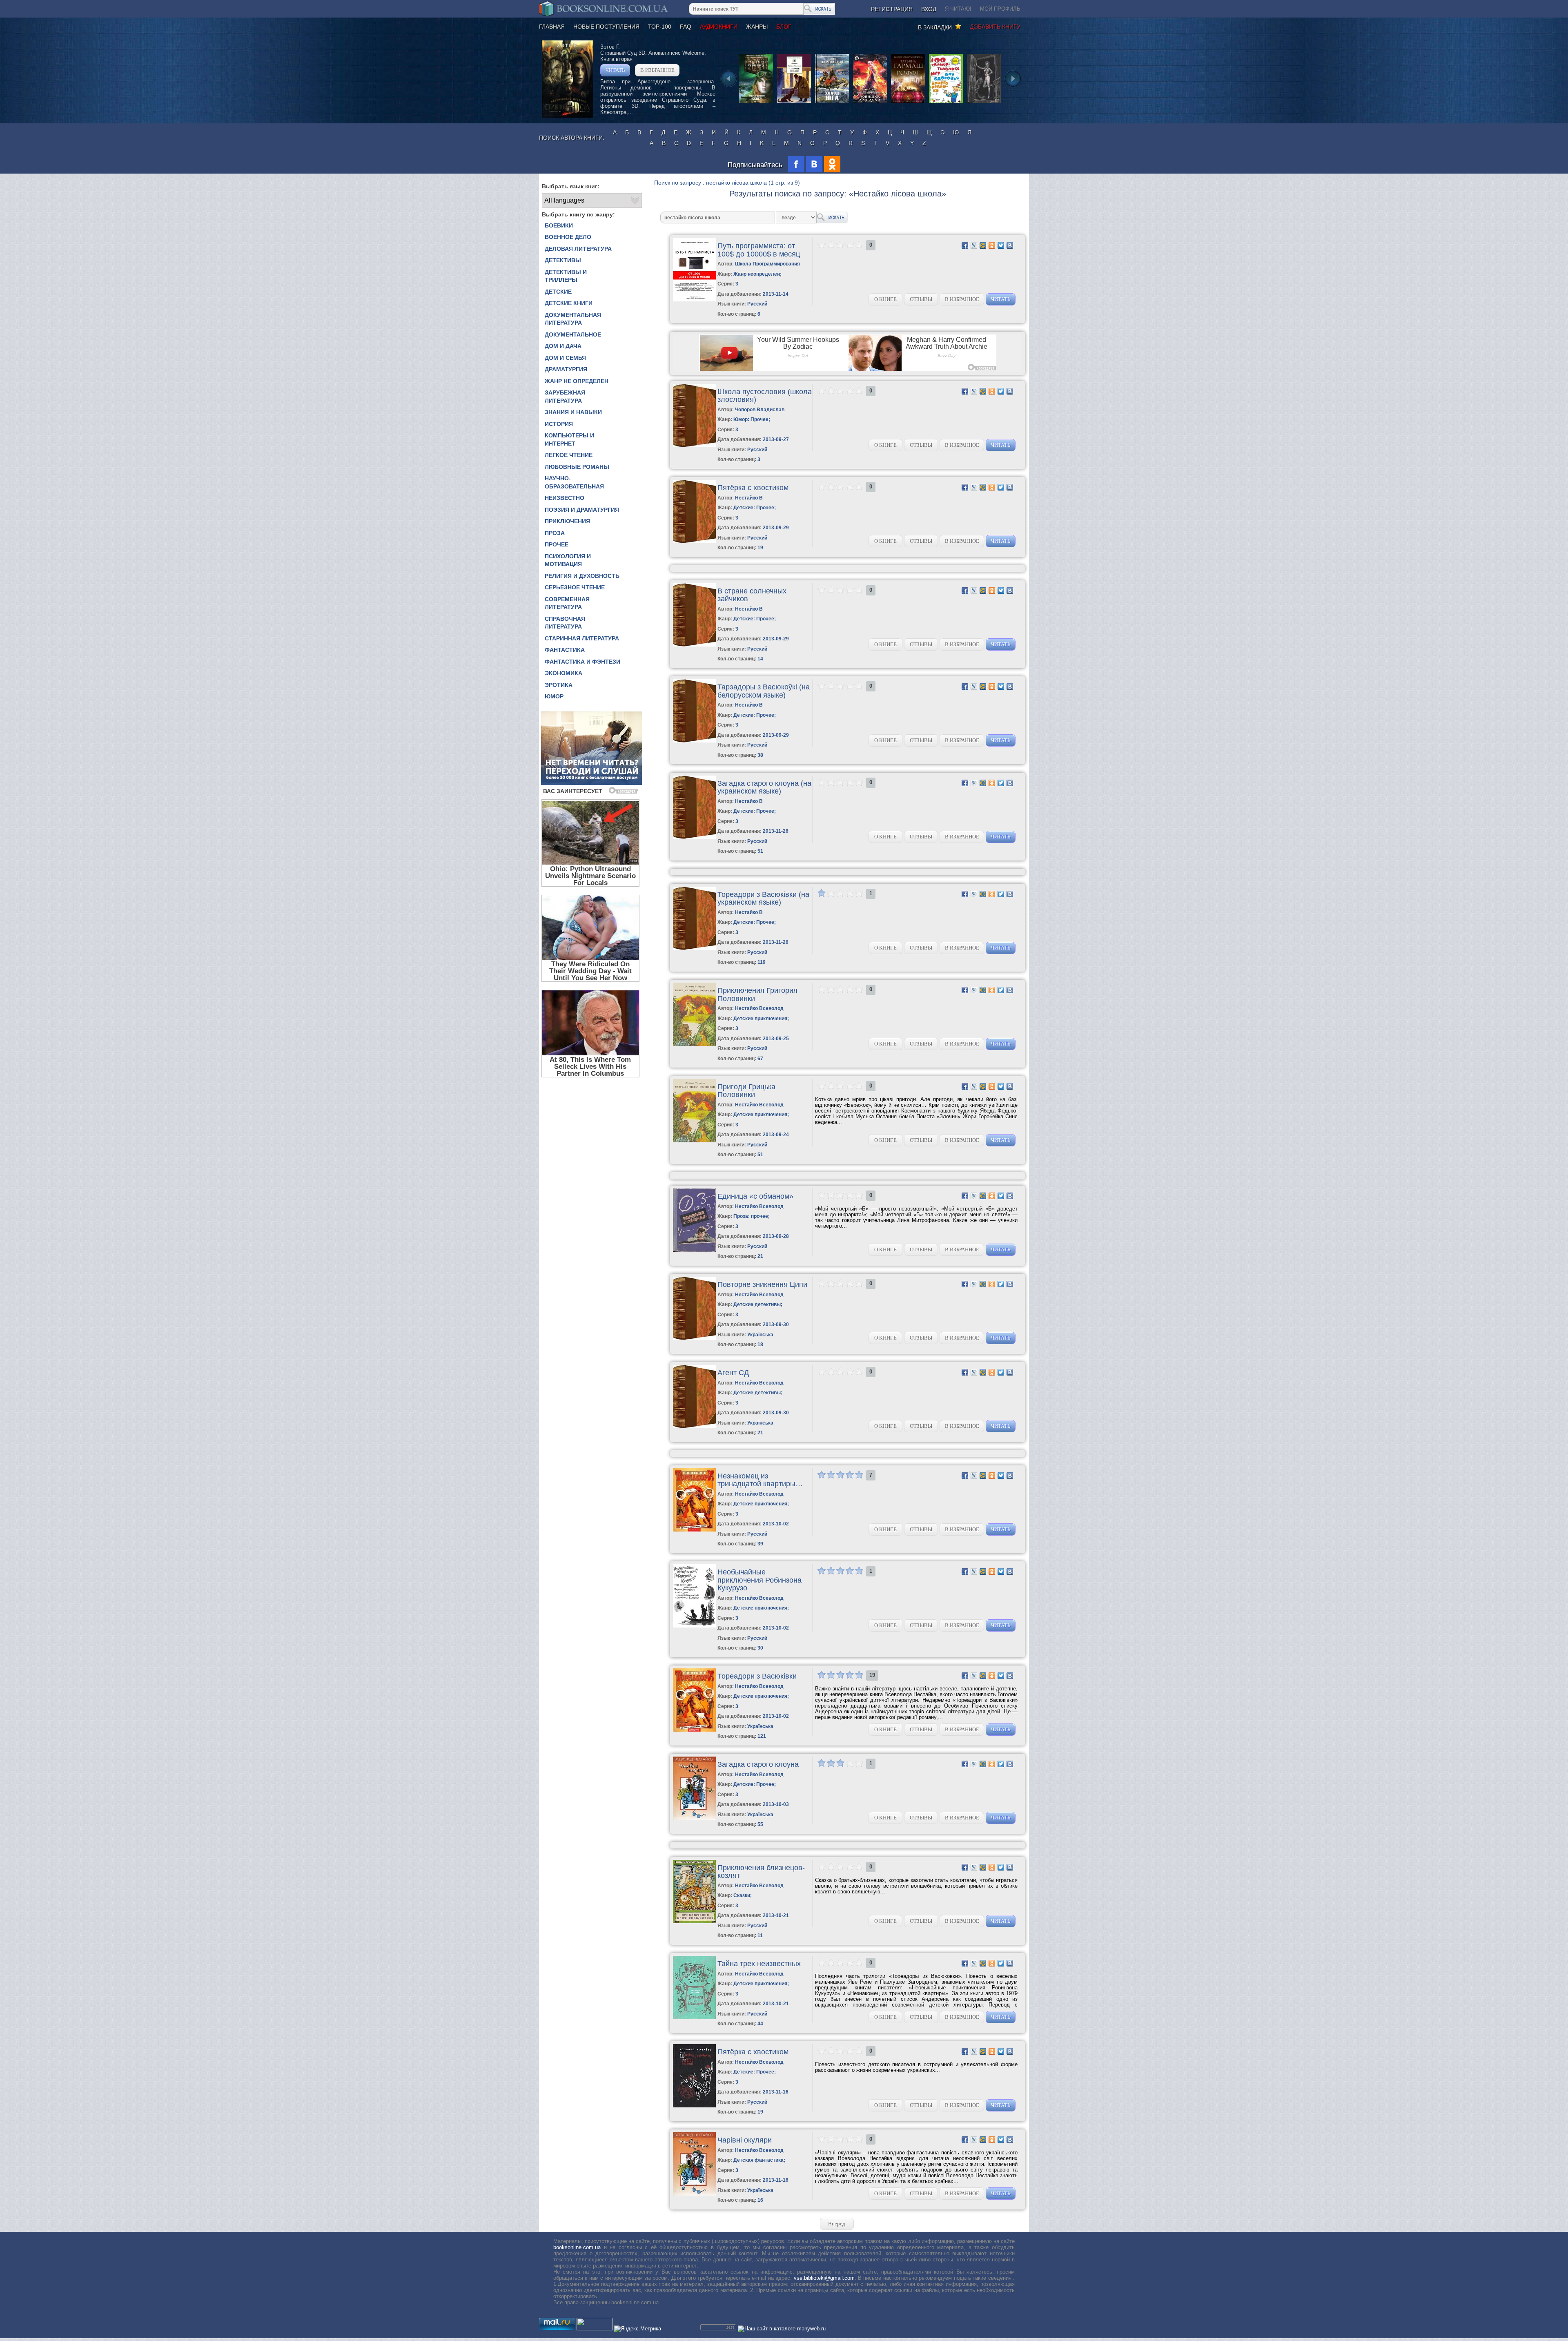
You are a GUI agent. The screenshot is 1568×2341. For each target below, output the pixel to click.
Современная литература (567, 603)
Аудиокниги (719, 27)
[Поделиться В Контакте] (1010, 245)
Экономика (563, 673)
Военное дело (568, 237)
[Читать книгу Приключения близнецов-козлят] (694, 1921)
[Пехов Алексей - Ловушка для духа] (870, 102)
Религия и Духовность (582, 576)
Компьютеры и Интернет (569, 439)
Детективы (563, 260)
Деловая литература (578, 249)
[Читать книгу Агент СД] (694, 1426)
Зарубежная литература (565, 397)
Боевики (559, 225)
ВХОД (929, 9)
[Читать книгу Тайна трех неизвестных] (694, 2017)
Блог (784, 27)
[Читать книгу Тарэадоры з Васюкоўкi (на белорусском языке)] (694, 741)
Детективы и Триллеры (566, 276)
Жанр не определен (577, 381)
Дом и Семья (565, 358)
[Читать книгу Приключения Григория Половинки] (694, 1044)
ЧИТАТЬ (615, 70)
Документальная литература (573, 319)
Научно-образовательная (574, 482)
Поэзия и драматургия (582, 510)
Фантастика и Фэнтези (582, 662)
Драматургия (566, 369)
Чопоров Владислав (760, 410)
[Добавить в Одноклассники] (992, 245)
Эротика (559, 685)
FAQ (686, 27)
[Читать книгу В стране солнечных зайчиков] (694, 645)
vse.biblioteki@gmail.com (824, 2278)
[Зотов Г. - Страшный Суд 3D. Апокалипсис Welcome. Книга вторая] (568, 116)
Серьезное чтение (575, 587)
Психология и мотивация (568, 560)
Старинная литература (582, 638)
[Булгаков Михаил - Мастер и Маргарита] (984, 102)
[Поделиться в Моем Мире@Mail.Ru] (983, 245)
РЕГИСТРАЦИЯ (892, 9)
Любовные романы (577, 467)
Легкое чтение (569, 455)
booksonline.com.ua (577, 2247)
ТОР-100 (660, 27)
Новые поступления (606, 27)
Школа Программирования (767, 264)
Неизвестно (565, 498)
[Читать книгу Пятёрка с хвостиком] (694, 541)
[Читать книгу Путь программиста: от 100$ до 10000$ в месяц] (694, 300)
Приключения (567, 521)
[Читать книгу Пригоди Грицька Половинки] (694, 1140)
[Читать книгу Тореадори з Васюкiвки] (694, 1730)
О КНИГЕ (885, 299)
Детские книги (569, 303)
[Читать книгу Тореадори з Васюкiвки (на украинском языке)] (694, 948)
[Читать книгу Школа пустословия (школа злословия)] (694, 445)
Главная (552, 27)
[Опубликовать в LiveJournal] (974, 245)
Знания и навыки (573, 412)
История (559, 424)
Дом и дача (563, 346)
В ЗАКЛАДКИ (937, 27)
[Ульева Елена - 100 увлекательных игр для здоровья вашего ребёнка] (946, 102)
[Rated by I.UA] (595, 2329)
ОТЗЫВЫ (921, 299)
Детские (558, 292)
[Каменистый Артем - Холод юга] (832, 102)
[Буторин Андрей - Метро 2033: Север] (756, 102)
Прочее (557, 544)
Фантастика (565, 650)
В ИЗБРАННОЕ (657, 70)
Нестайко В (749, 498)
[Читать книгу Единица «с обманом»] (694, 1250)
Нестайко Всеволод (759, 1008)
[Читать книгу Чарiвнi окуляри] (694, 2194)
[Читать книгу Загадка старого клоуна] (694, 1818)
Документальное (573, 334)
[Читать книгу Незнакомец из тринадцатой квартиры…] (694, 1530)
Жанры (757, 27)
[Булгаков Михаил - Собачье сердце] (794, 102)
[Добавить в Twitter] (1001, 245)
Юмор (554, 696)
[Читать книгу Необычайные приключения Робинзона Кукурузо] (694, 1626)
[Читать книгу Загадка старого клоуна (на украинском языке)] (694, 837)
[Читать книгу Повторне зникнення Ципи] (694, 1338)
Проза (555, 533)
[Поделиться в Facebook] (965, 245)
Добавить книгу (995, 27)
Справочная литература (565, 623)
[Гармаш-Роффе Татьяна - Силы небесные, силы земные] (908, 102)
